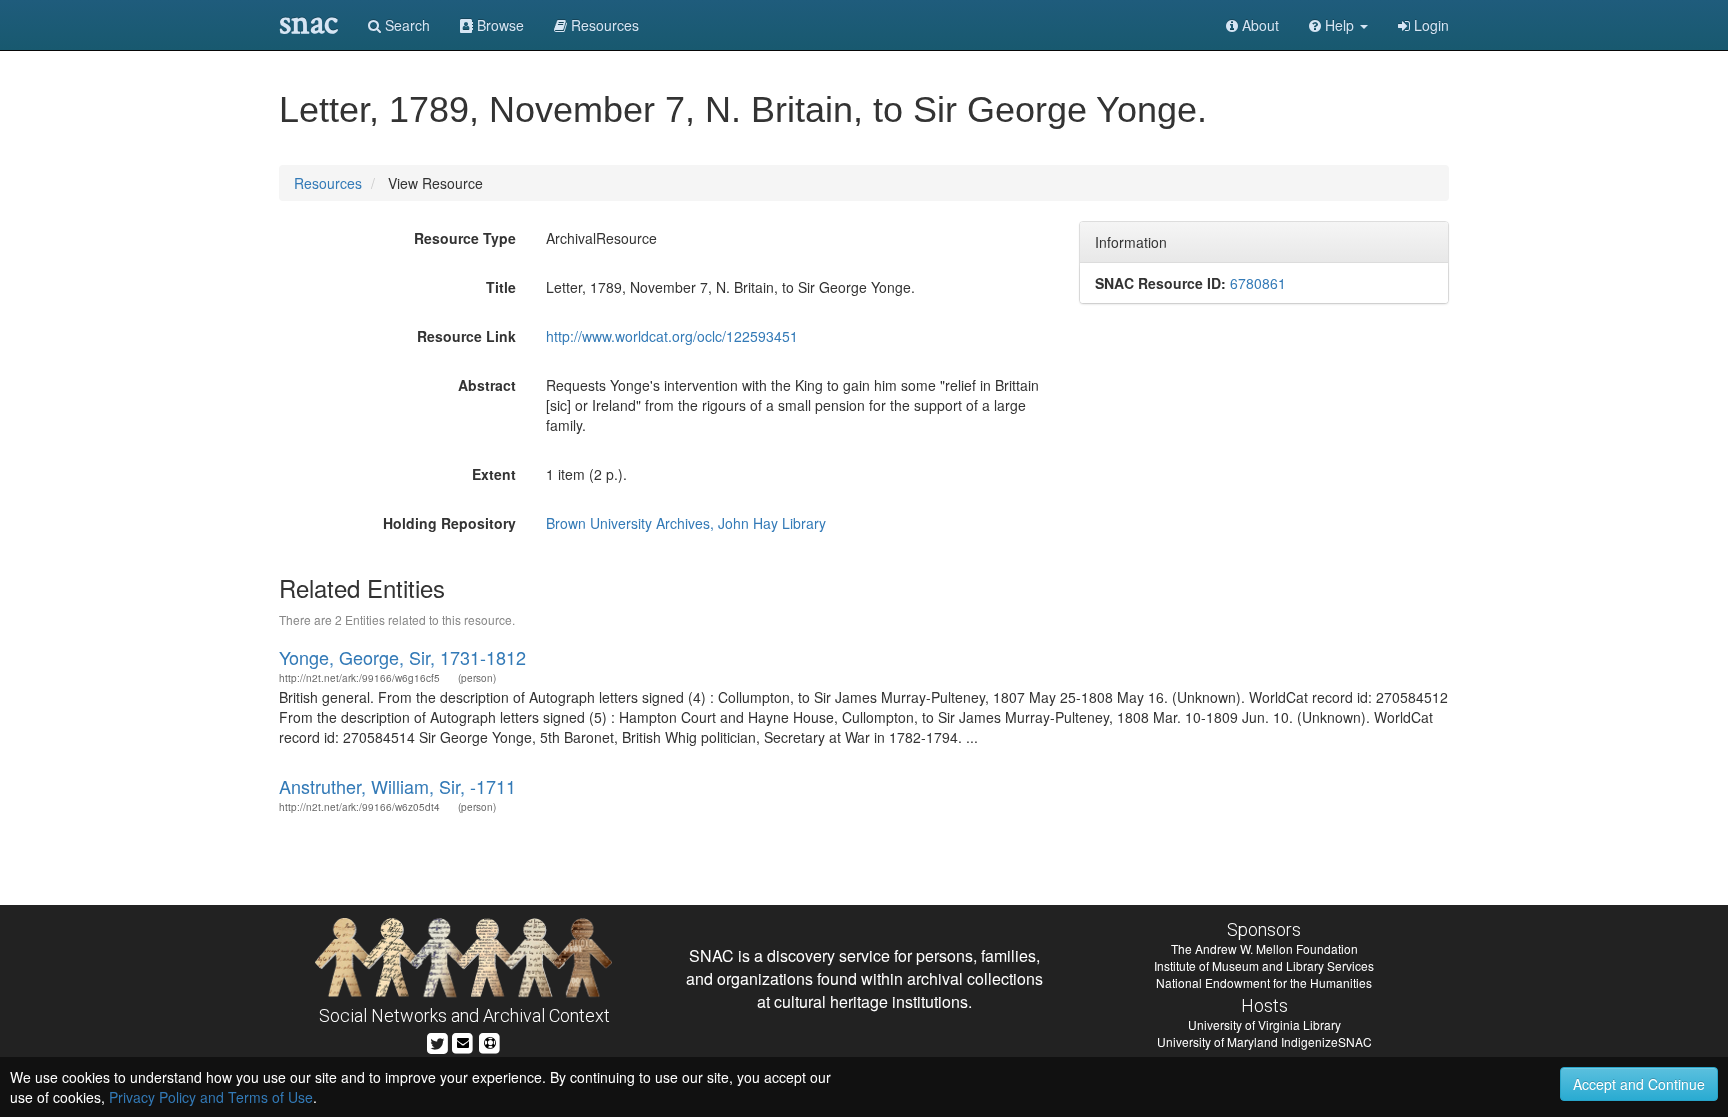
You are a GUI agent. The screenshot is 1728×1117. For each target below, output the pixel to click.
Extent (494, 474)
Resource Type (465, 238)
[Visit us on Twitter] (437, 1040)
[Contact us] (463, 1040)
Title (501, 287)
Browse (498, 25)
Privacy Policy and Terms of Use (211, 1097)
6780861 (1258, 283)
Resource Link (466, 336)
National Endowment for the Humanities (1264, 982)
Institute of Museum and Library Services (1264, 965)
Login (1429, 25)
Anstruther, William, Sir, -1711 (397, 786)
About (1258, 25)
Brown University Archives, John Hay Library (686, 523)
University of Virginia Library (1264, 1024)
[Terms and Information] (490, 1040)
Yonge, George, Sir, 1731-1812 (402, 657)
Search (405, 25)
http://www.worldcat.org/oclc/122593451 (672, 336)
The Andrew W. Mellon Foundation (1264, 948)
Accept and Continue (1639, 1084)
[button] (1338, 25)
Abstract (487, 385)
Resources (328, 183)
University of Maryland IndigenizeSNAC (1264, 1041)
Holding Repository (449, 523)
